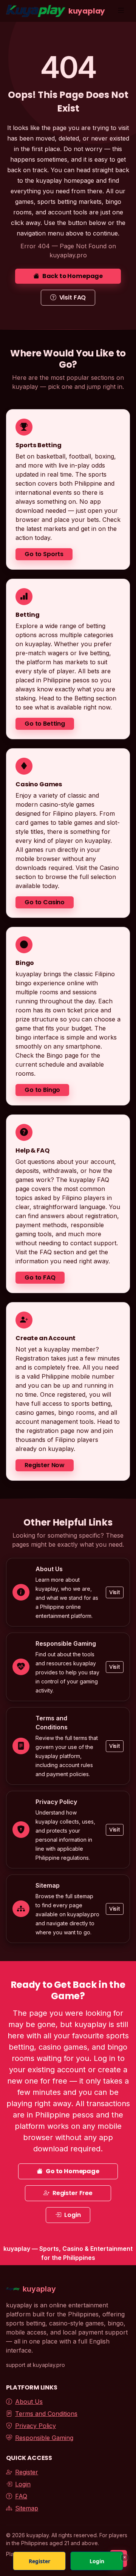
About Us (29, 2402)
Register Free (73, 2193)
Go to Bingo (42, 1090)
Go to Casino (45, 902)
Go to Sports (44, 554)
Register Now (45, 1465)
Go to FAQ (40, 1277)
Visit (115, 1592)
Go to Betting (45, 724)
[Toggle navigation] (121, 11)
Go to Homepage (73, 2171)
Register (27, 2472)
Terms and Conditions (46, 2414)
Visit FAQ (73, 297)
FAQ (21, 2496)
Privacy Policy (36, 2426)
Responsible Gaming (44, 2438)
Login (72, 2215)
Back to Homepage (73, 276)
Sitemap (27, 2508)
